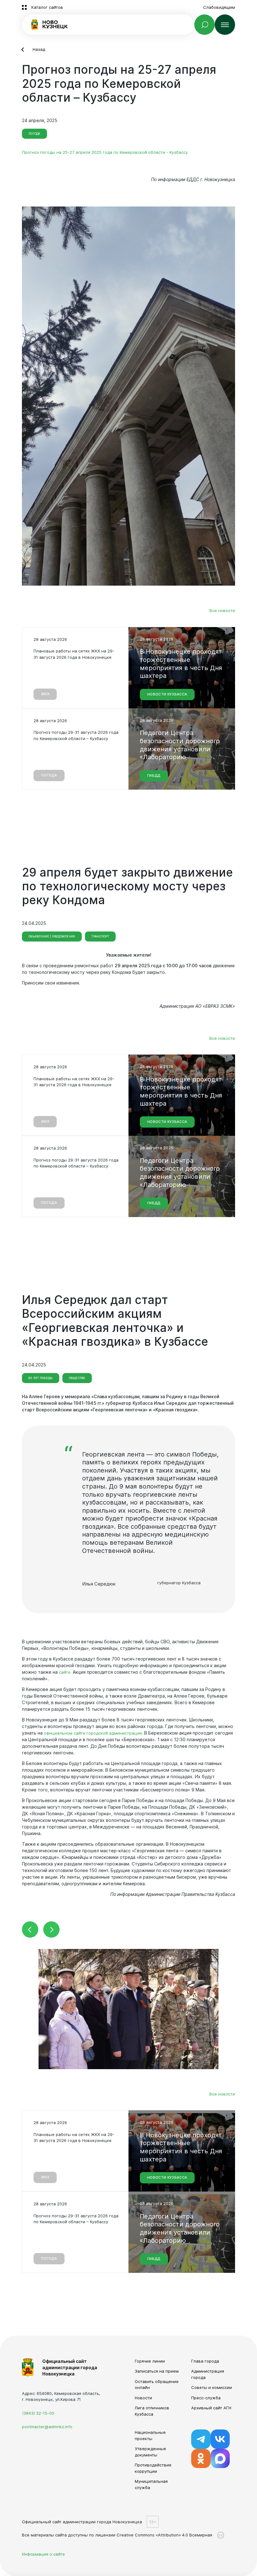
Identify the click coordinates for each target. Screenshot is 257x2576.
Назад (39, 49)
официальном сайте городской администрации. (93, 1733)
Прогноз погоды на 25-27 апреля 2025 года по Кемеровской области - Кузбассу (105, 152)
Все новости (222, 611)
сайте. (65, 1672)
